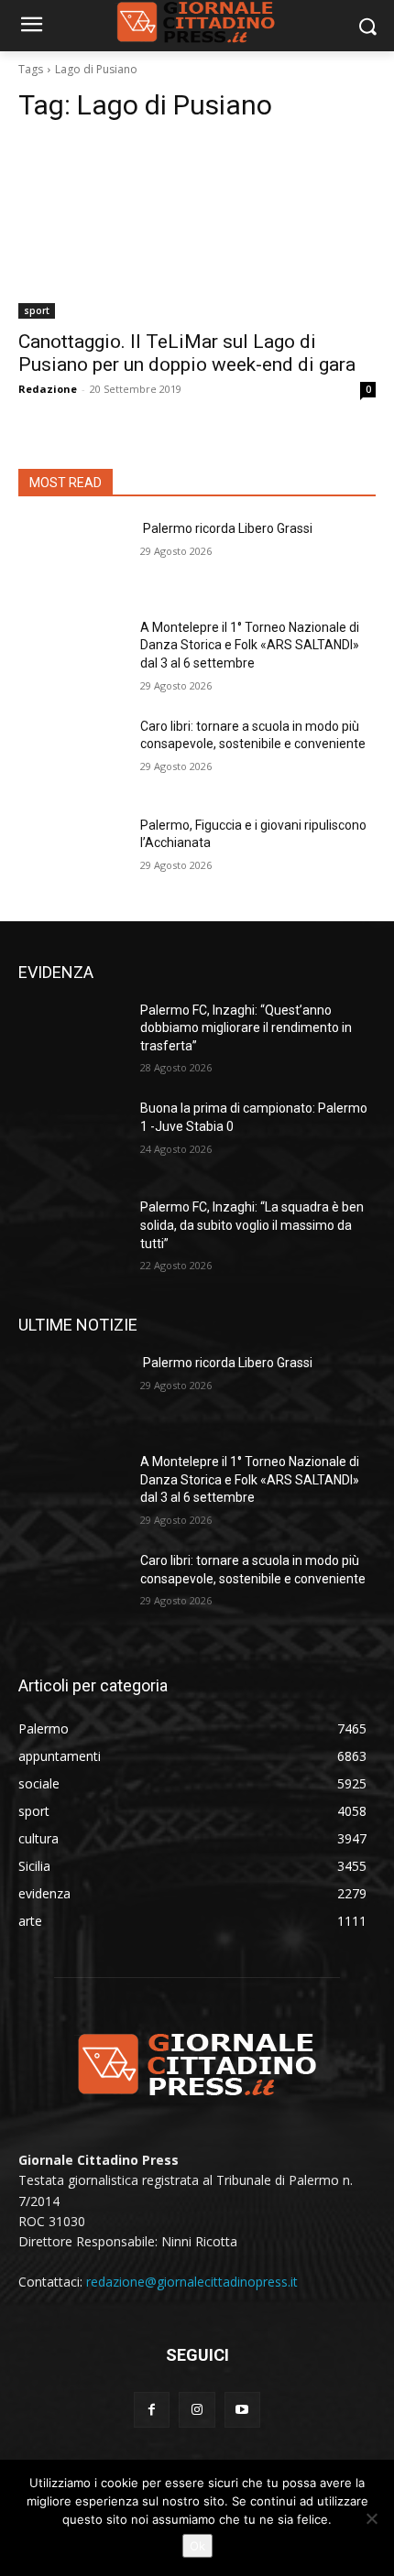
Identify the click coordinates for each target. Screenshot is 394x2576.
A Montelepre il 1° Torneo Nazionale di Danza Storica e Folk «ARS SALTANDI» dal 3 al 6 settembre (250, 645)
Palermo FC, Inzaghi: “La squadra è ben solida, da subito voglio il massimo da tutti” (252, 1225)
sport (37, 310)
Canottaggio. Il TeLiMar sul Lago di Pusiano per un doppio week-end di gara (187, 353)
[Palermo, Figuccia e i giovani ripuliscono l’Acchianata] (72, 854)
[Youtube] (242, 2410)
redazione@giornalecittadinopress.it (192, 2282)
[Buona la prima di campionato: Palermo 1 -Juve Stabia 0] (72, 1137)
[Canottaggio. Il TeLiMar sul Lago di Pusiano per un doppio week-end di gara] (197, 229)
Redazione (48, 389)
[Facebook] (152, 2410)
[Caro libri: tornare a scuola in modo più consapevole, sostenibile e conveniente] (72, 755)
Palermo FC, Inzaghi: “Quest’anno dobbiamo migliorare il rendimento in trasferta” (246, 1028)
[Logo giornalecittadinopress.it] (197, 2063)
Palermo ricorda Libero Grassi (226, 528)
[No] (371, 2518)
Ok (197, 2546)
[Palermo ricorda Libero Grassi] (72, 558)
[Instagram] (197, 2410)
